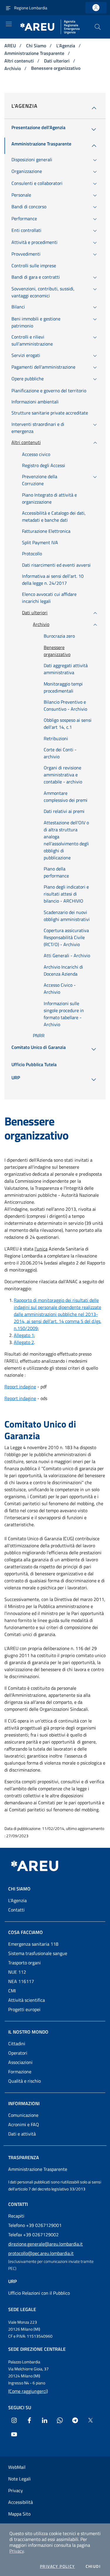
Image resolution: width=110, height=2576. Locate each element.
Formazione (20, 2072)
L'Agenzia (66, 46)
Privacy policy (57, 2566)
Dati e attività (22, 2134)
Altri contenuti (20, 61)
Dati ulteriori (57, 61)
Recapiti (16, 2216)
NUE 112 (17, 1972)
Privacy (17, 2551)
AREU (11, 46)
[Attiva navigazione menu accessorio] (8, 8)
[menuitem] (38, 129)
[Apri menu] (9, 24)
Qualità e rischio (24, 2081)
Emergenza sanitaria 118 (33, 1944)
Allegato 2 (24, 1342)
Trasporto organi (24, 1963)
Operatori (18, 2053)
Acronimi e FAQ (24, 2124)
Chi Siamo (37, 46)
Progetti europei (24, 2009)
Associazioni (20, 2062)
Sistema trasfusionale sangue (38, 1953)
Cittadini (17, 2044)
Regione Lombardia (31, 8)
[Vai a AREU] (42, 1866)
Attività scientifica (27, 2000)
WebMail (17, 2467)
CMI (12, 1991)
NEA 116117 (21, 1981)
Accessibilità (21, 2502)
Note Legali (20, 2479)
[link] (96, 8)
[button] (98, 27)
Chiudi (93, 2566)
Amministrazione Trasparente (35, 53)
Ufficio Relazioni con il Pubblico (39, 2293)
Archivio (13, 68)
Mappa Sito (19, 2514)
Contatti (16, 1910)
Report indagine (20, 1387)
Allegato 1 (24, 1335)
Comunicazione (23, 2115)
